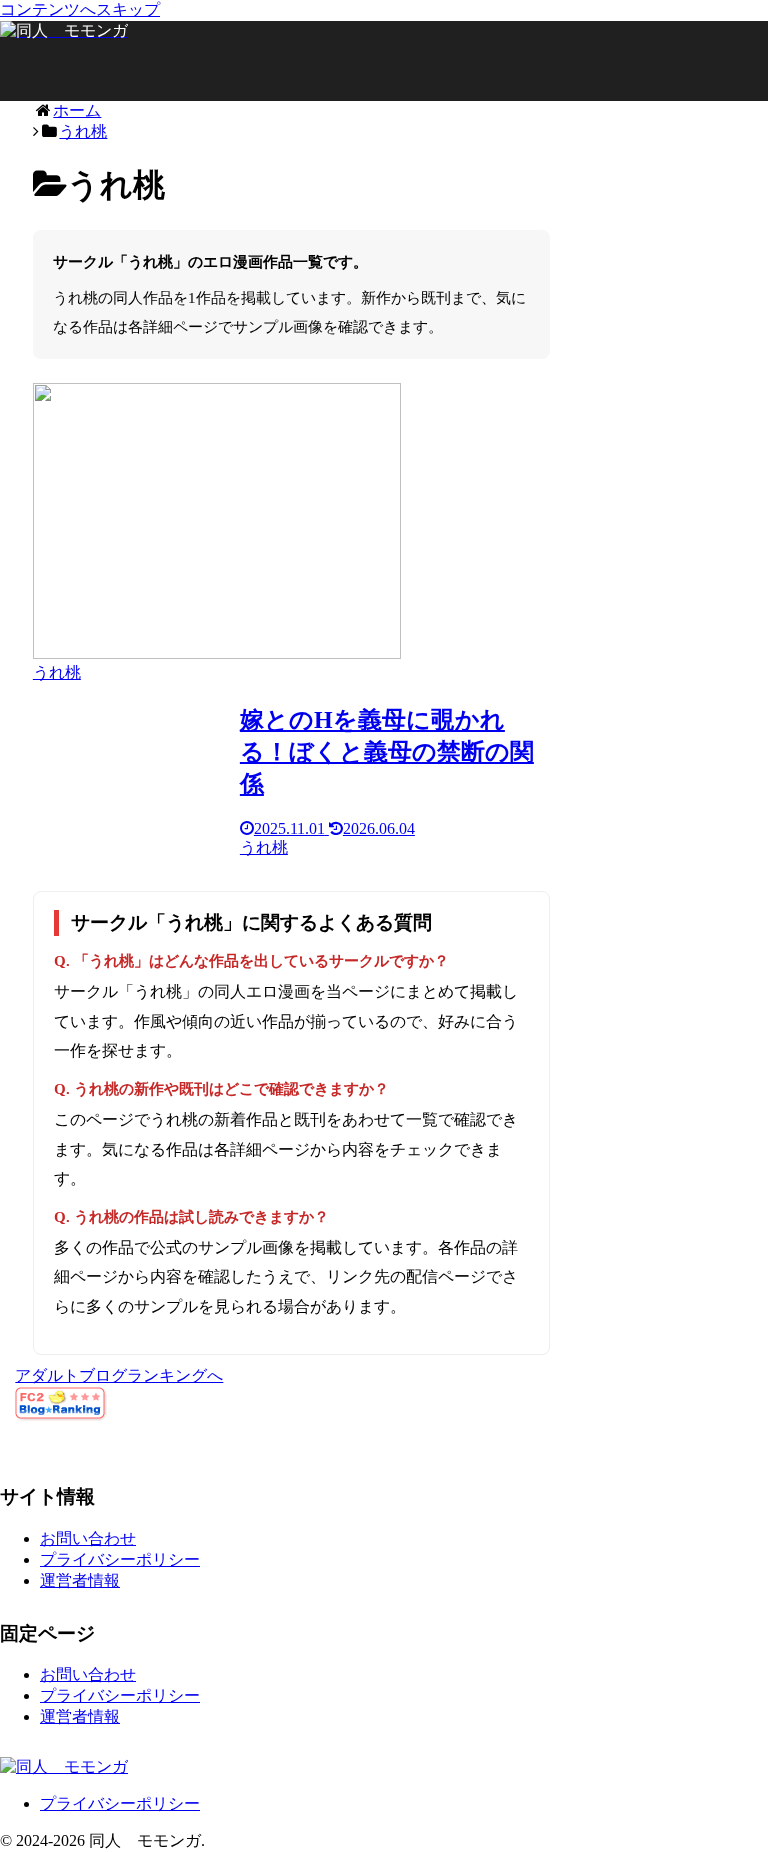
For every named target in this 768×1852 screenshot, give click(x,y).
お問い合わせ (88, 1538)
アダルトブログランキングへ (119, 1375)
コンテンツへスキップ (80, 9)
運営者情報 (80, 1580)
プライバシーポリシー (120, 1559)
